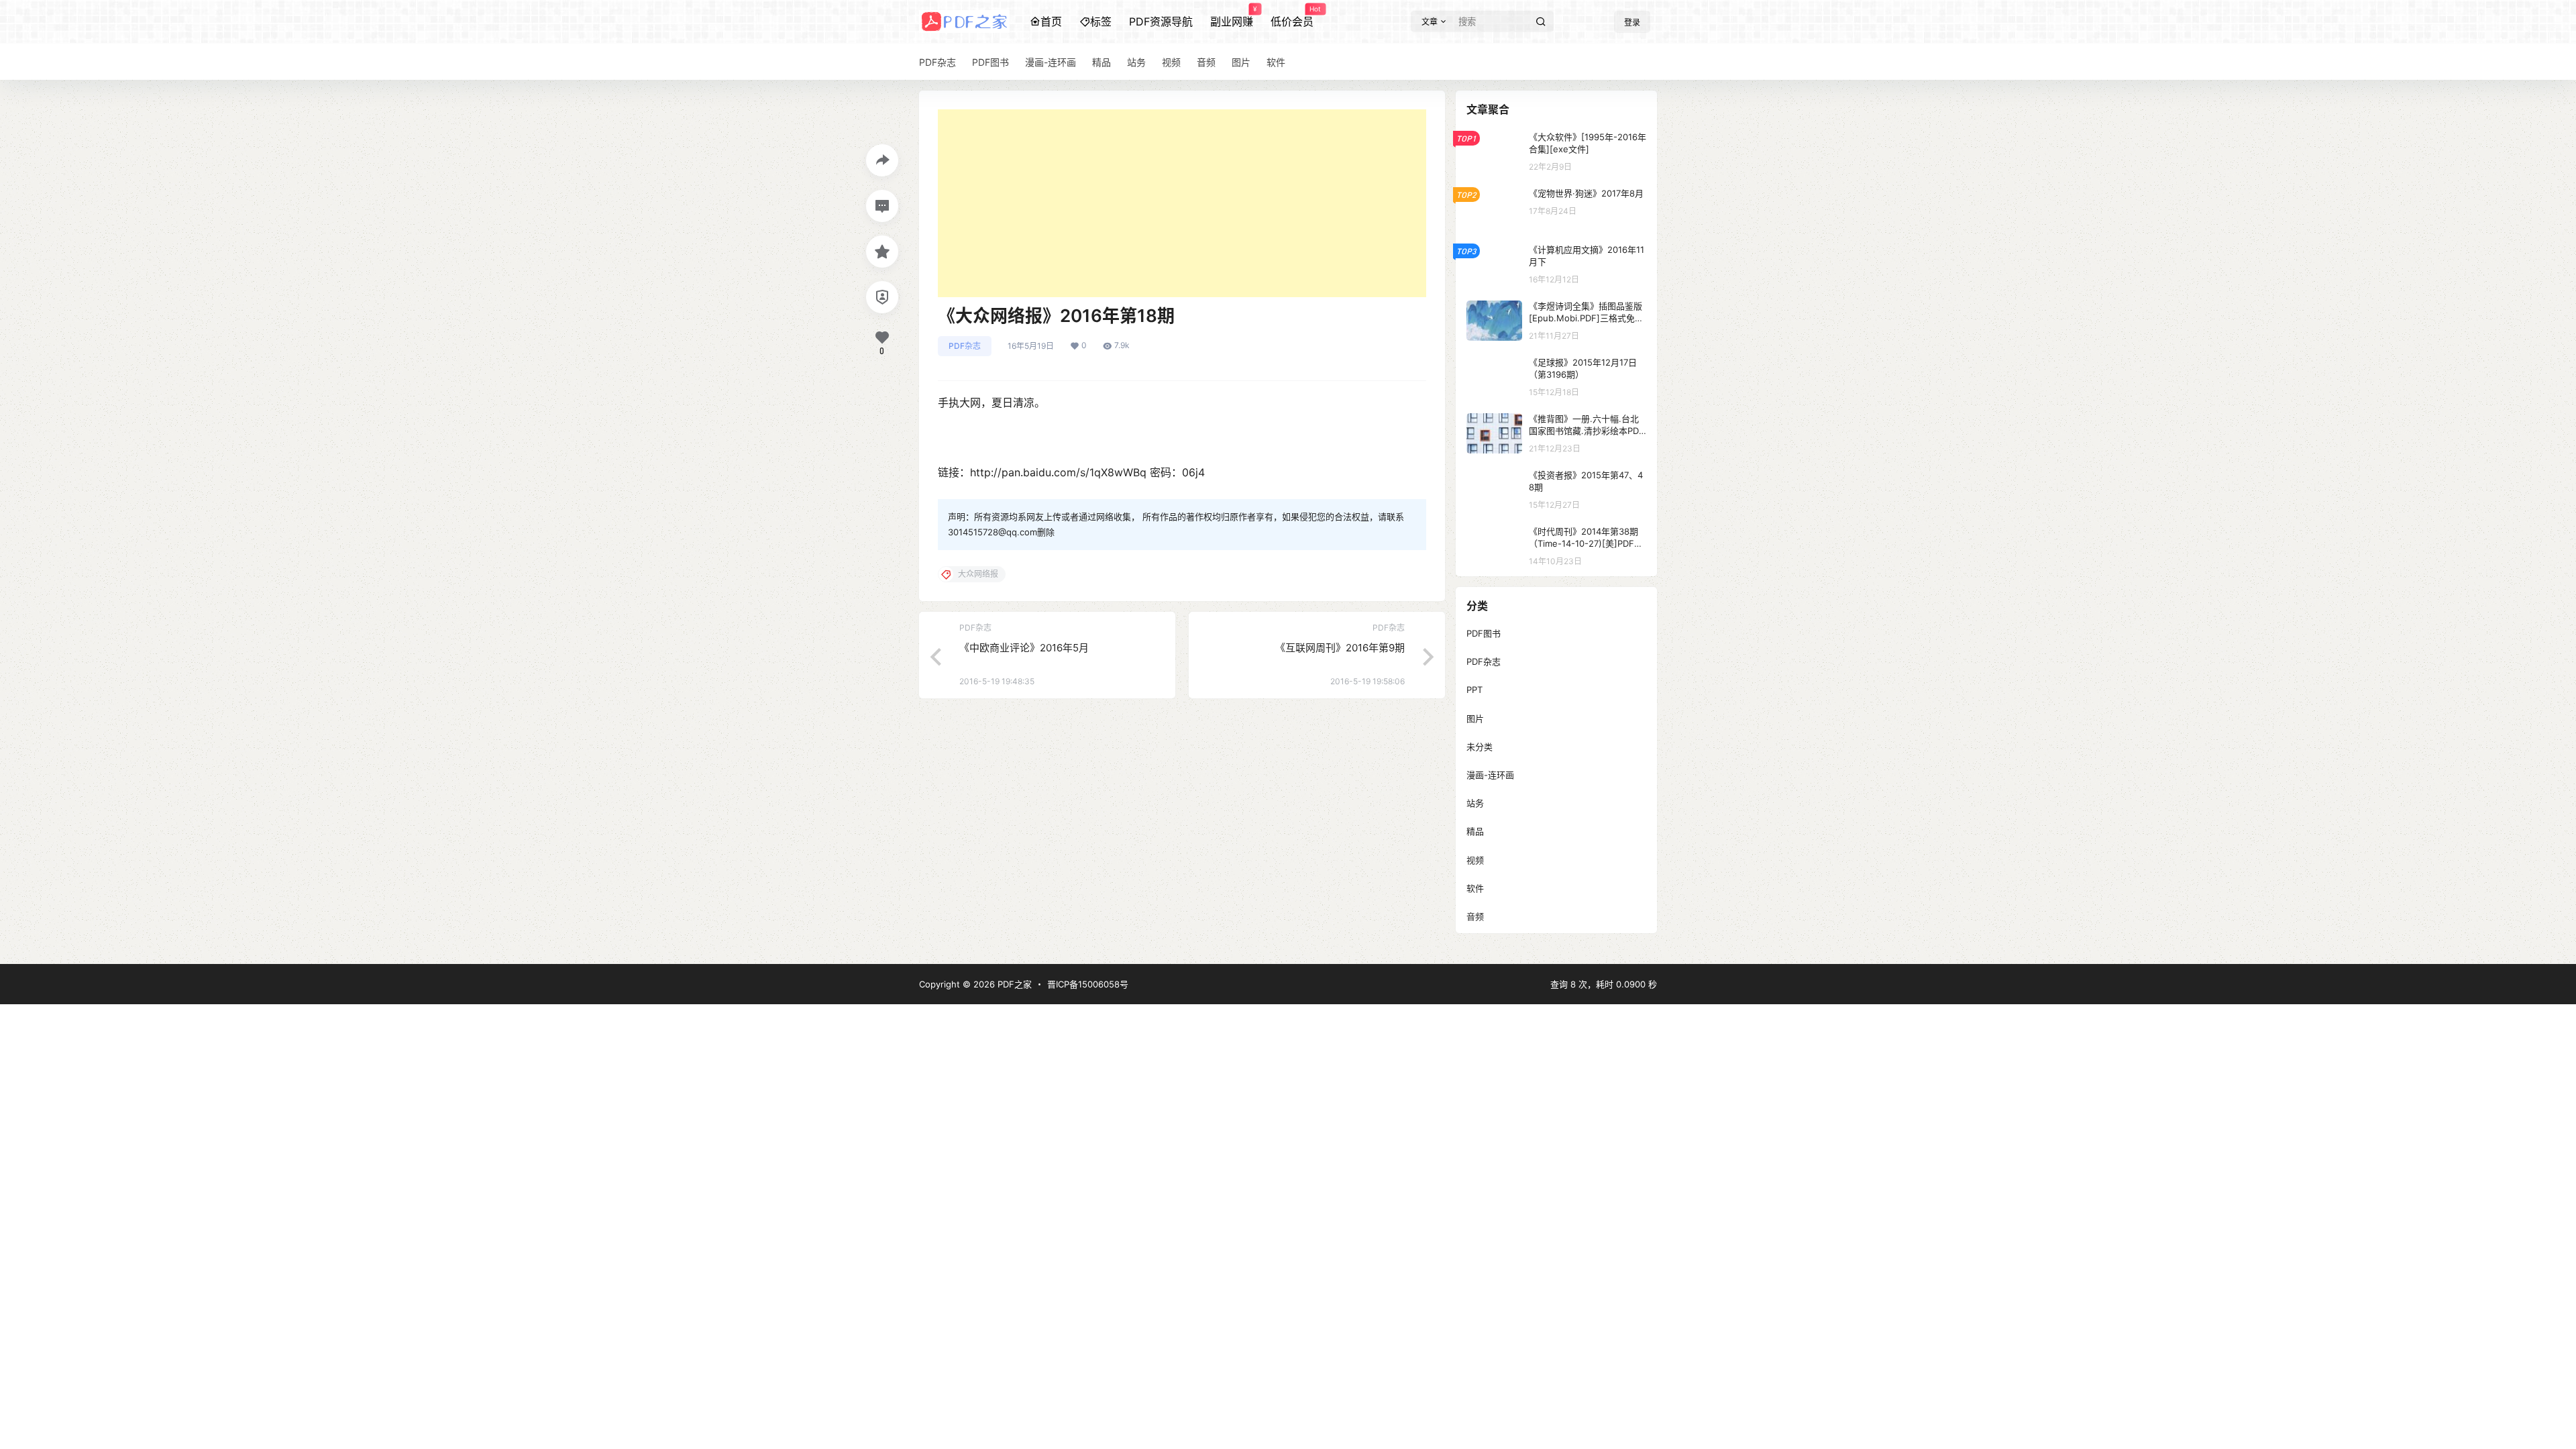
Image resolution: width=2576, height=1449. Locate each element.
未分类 (1480, 747)
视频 (1475, 860)
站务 (1475, 803)
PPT (1474, 690)
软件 (1475, 888)
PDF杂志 (965, 346)
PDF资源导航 (1161, 21)
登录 (1632, 22)
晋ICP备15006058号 (1088, 984)
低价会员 (1292, 17)
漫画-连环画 (1490, 775)
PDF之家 (1013, 984)
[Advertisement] (1182, 203)
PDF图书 (1484, 633)
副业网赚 (1232, 17)
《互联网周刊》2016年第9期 (1340, 648)
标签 (1101, 21)
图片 (1475, 718)
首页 (1051, 21)
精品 (1475, 831)
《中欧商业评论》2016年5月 (1024, 648)
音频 (1475, 916)
